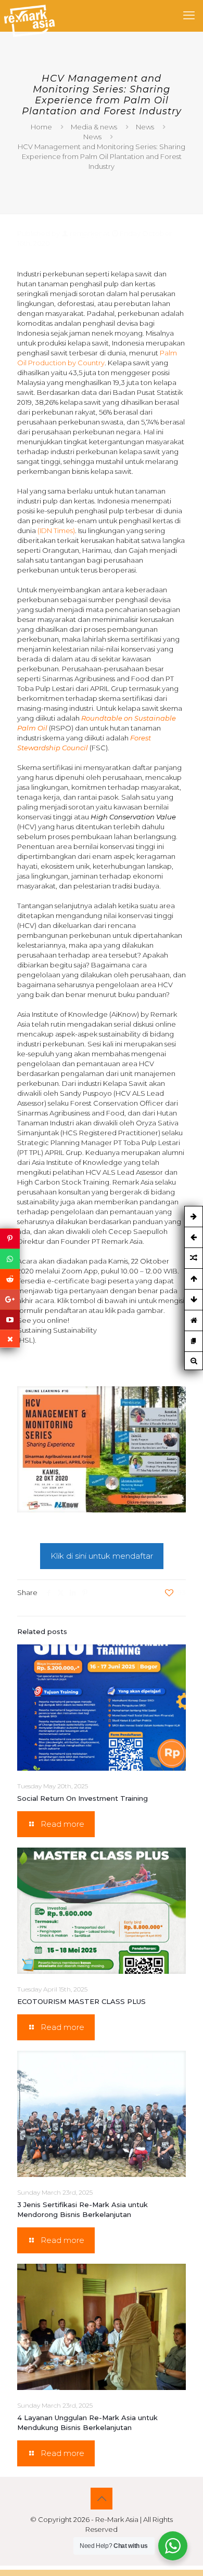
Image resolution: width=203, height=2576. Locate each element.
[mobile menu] (189, 16)
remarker (86, 233)
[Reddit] (10, 1279)
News (145, 127)
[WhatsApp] (10, 1259)
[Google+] (10, 1300)
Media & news (94, 127)
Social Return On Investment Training (83, 1798)
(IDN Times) (56, 530)
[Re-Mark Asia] (29, 16)
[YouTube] (10, 1320)
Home (41, 127)
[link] (102, 1449)
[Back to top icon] (102, 2499)
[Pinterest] (10, 1239)
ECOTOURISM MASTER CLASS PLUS (81, 2001)
